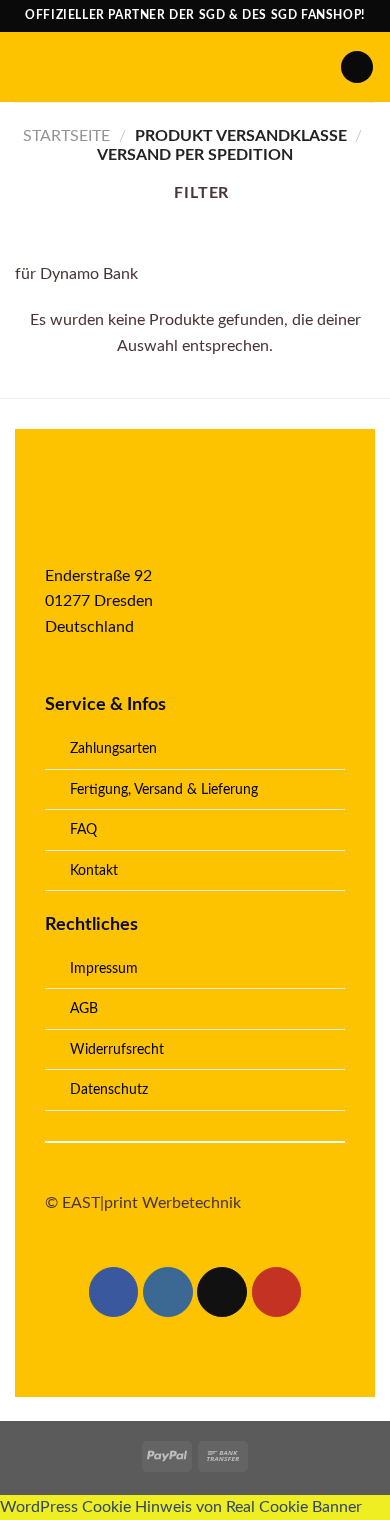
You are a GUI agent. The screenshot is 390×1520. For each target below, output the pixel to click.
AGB (84, 1008)
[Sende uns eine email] (222, 1292)
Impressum (104, 968)
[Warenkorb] (357, 67)
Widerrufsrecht (117, 1049)
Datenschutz (109, 1089)
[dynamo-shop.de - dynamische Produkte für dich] (189, 67)
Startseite (66, 136)
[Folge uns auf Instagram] (168, 1292)
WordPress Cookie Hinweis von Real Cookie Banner (181, 1507)
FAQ (83, 829)
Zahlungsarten (113, 748)
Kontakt (94, 870)
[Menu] (27, 66)
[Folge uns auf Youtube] (277, 1292)
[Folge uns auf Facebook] (114, 1292)
